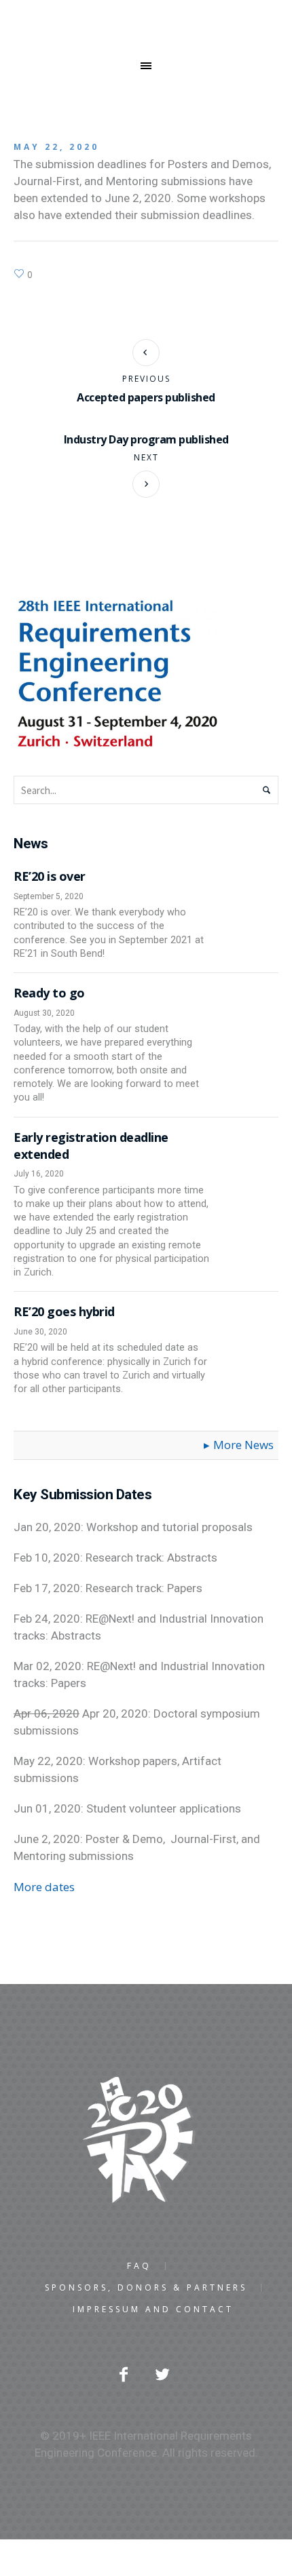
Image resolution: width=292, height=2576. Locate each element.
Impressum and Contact (153, 2310)
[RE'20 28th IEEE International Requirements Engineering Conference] (146, 2140)
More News (243, 1445)
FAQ (139, 2266)
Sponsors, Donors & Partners (146, 2288)
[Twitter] (162, 2374)
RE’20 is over (50, 876)
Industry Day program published (146, 439)
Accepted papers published (146, 397)
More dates (44, 1887)
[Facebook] (124, 2374)
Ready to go (49, 993)
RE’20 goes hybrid (64, 1311)
